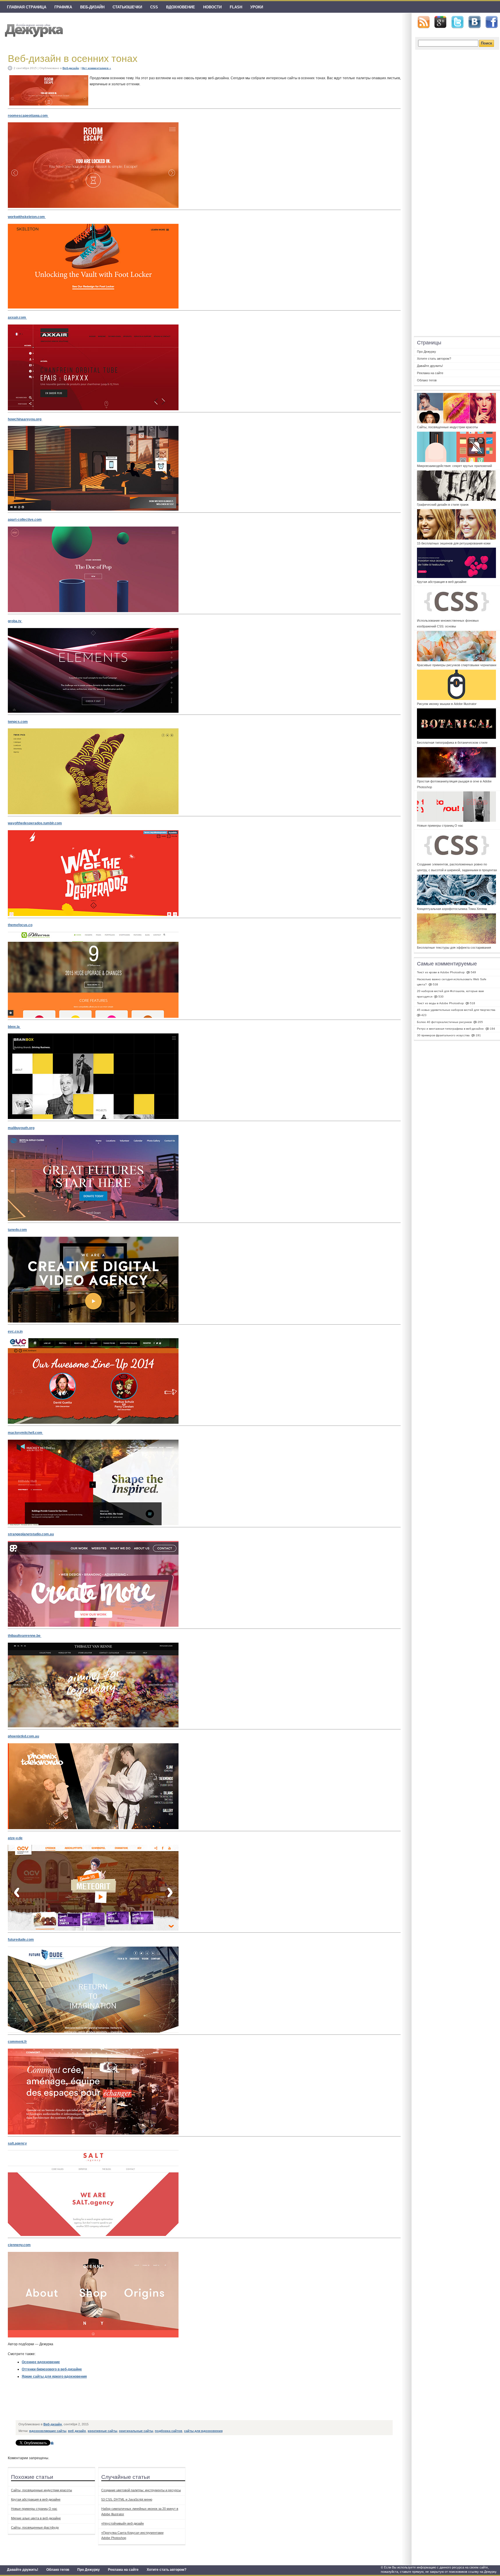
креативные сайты (102, 2431)
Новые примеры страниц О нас (34, 2509)
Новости (212, 7)
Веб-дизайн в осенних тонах (73, 58)
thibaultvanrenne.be (25, 1636)
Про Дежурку (89, 2570)
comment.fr (17, 2042)
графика (63, 7)
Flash (236, 7)
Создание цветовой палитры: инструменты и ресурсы (141, 2490)
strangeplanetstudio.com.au (31, 1534)
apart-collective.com (25, 520)
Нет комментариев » (96, 68)
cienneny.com (19, 2245)
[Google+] (440, 22)
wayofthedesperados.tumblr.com (35, 823)
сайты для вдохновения (203, 2431)
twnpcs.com (18, 722)
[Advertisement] (122, 2404)
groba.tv (15, 621)
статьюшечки (127, 7)
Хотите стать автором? (167, 2570)
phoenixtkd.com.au (23, 1736)
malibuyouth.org (21, 1128)
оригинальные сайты (136, 2431)
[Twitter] (457, 22)
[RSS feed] (424, 22)
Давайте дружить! (23, 2570)
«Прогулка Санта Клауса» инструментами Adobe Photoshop (132, 2535)
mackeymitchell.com (25, 1433)
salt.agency (17, 2143)
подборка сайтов (169, 2431)
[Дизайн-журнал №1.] (33, 30)
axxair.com (17, 317)
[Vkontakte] (475, 22)
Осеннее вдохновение (41, 2362)
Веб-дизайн (92, 7)
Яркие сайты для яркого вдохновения (54, 2376)
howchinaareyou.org (25, 419)
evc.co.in (15, 1332)
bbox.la (14, 1027)
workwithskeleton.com (27, 217)
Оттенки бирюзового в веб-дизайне (52, 2369)
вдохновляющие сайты (48, 2431)
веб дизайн (77, 2431)
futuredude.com (21, 1940)
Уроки (257, 7)
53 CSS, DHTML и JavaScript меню (127, 2499)
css (154, 7)
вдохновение (181, 7)
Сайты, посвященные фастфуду (35, 2527)
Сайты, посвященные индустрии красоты (42, 2490)
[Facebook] (492, 22)
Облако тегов (58, 2570)
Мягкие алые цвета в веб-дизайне (36, 2518)
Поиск (487, 43)
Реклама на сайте (123, 2570)
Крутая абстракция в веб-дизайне (36, 2499)
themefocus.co (20, 925)
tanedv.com (17, 1230)
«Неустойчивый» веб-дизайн (123, 2523)
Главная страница (27, 7)
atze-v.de (15, 1838)
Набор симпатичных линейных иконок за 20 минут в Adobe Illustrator (140, 2511)
